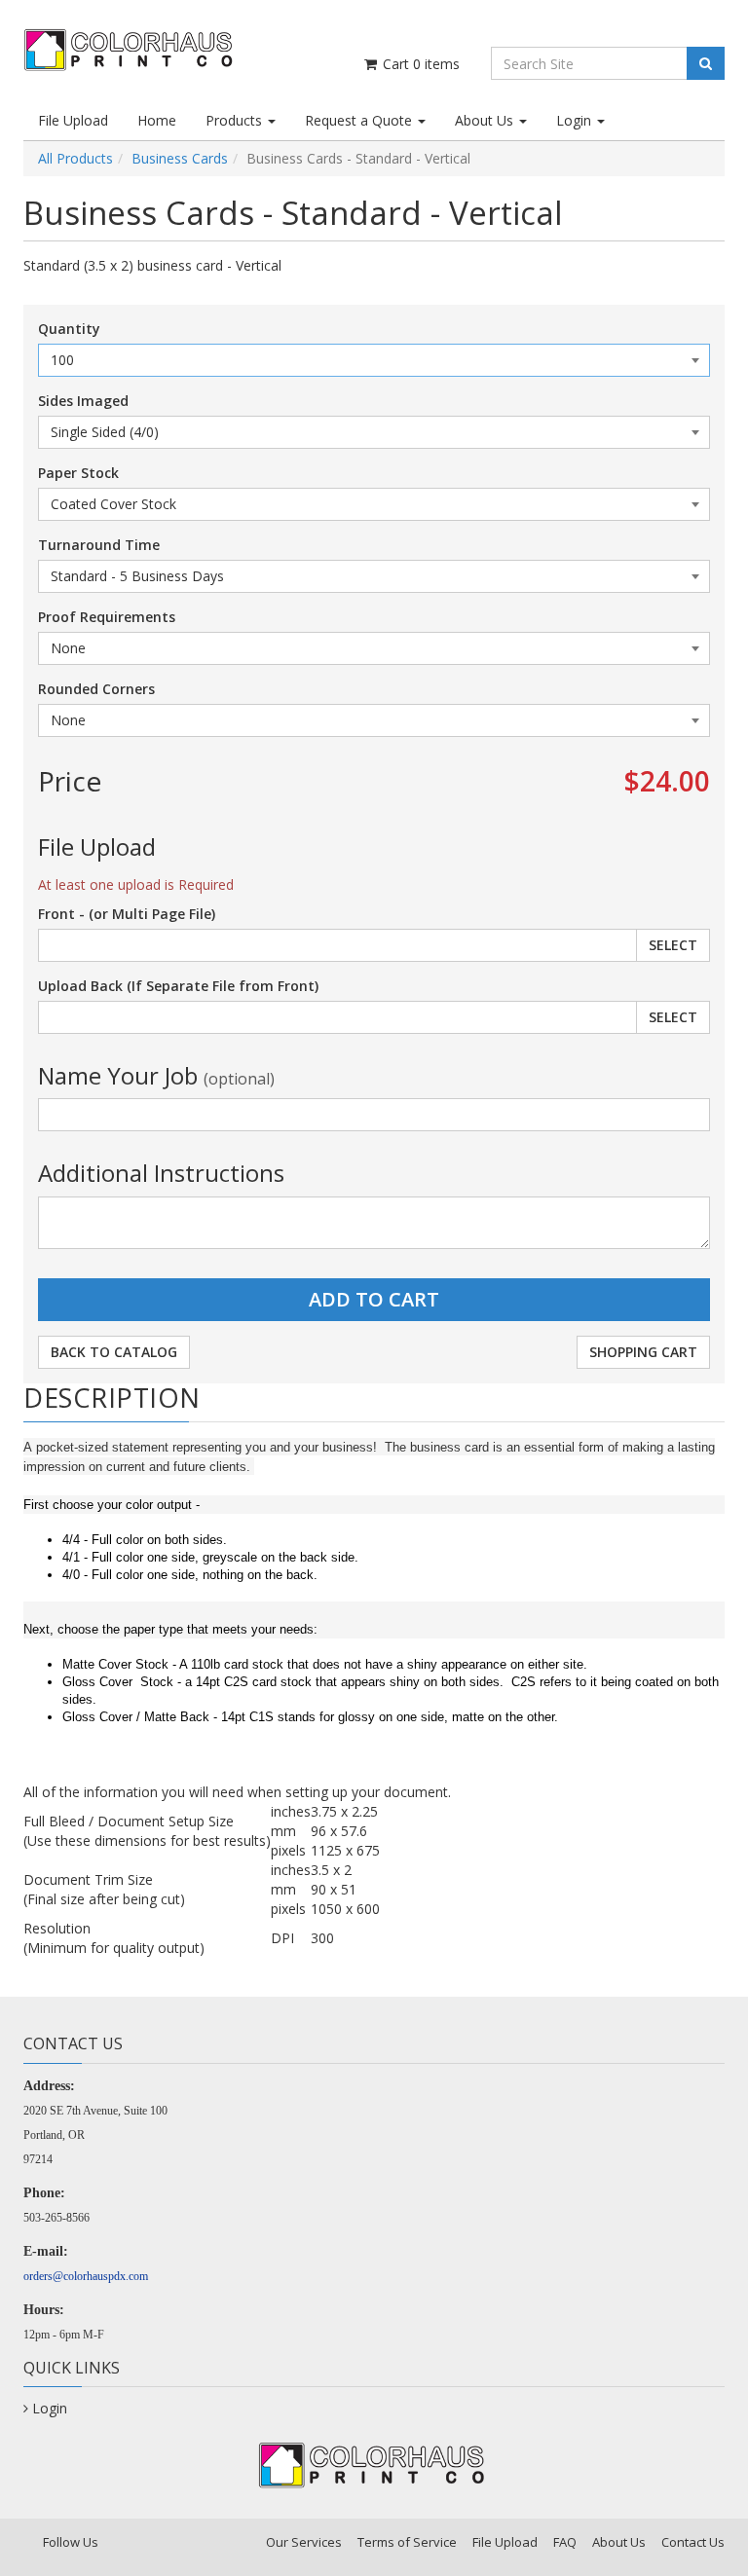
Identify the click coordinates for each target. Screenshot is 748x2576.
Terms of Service (407, 2542)
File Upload (73, 120)
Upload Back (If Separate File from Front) (178, 986)
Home (157, 120)
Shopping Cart (643, 1352)
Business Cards (180, 158)
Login (576, 120)
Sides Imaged (83, 401)
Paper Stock (78, 473)
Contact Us (693, 2542)
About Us (486, 120)
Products (236, 120)
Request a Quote (360, 120)
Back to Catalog (114, 1352)
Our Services (304, 2542)
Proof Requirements (107, 617)
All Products (75, 158)
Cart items (419, 64)
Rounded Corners (96, 689)
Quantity (69, 329)
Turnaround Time (99, 545)
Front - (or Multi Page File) (127, 914)
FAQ (565, 2542)
